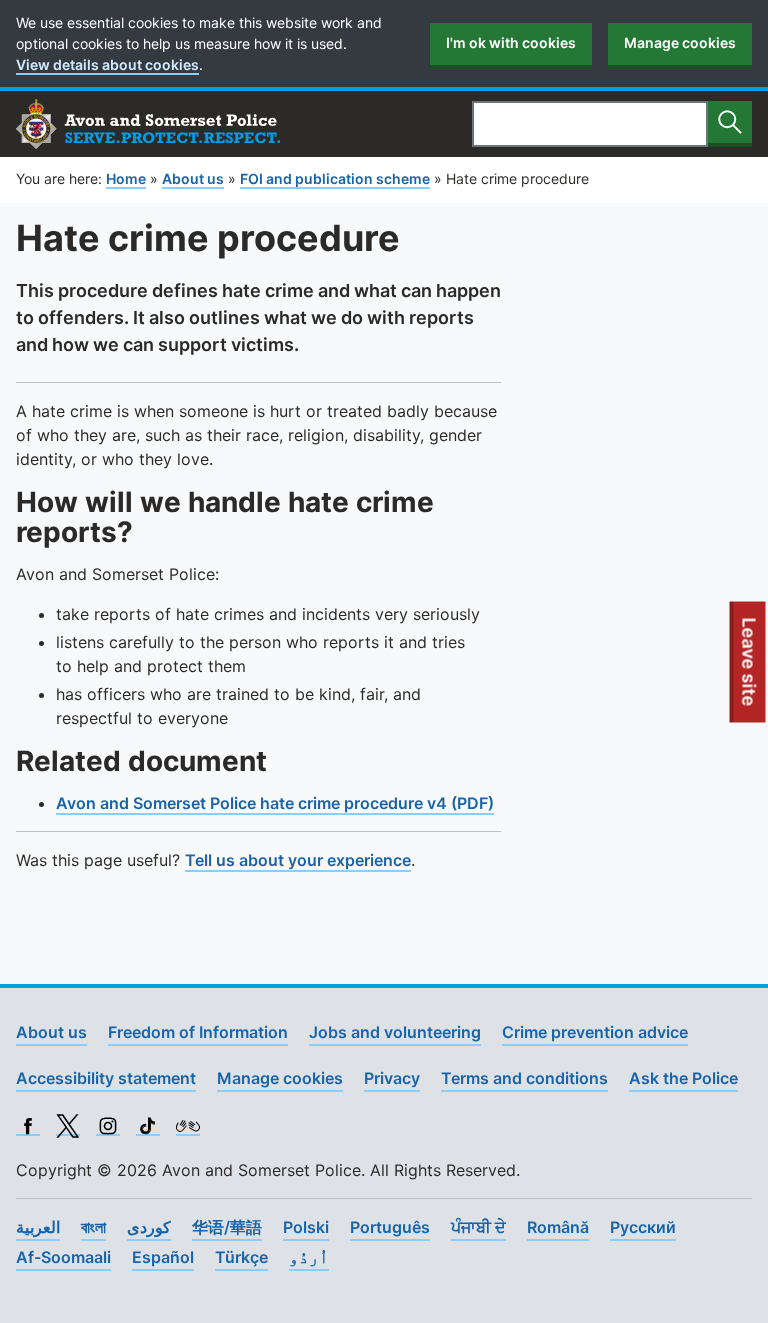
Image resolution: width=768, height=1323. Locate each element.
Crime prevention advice (595, 1032)
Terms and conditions (524, 1078)
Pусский (643, 1227)
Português (390, 1227)
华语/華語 (227, 1227)
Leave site (750, 669)
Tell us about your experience (298, 860)
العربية (38, 1227)
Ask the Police (683, 1078)
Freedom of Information (198, 1032)
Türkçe (241, 1257)
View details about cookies (107, 64)
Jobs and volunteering (395, 1032)
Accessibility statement (106, 1078)
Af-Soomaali (63, 1257)
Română (558, 1227)
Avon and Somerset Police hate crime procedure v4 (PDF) (275, 803)
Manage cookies (680, 42)
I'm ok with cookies (511, 42)
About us (51, 1032)
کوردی (149, 1227)
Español (163, 1257)
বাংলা (93, 1227)
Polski (306, 1227)
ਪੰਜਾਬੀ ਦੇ (478, 1227)
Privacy (392, 1078)
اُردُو (309, 1257)
